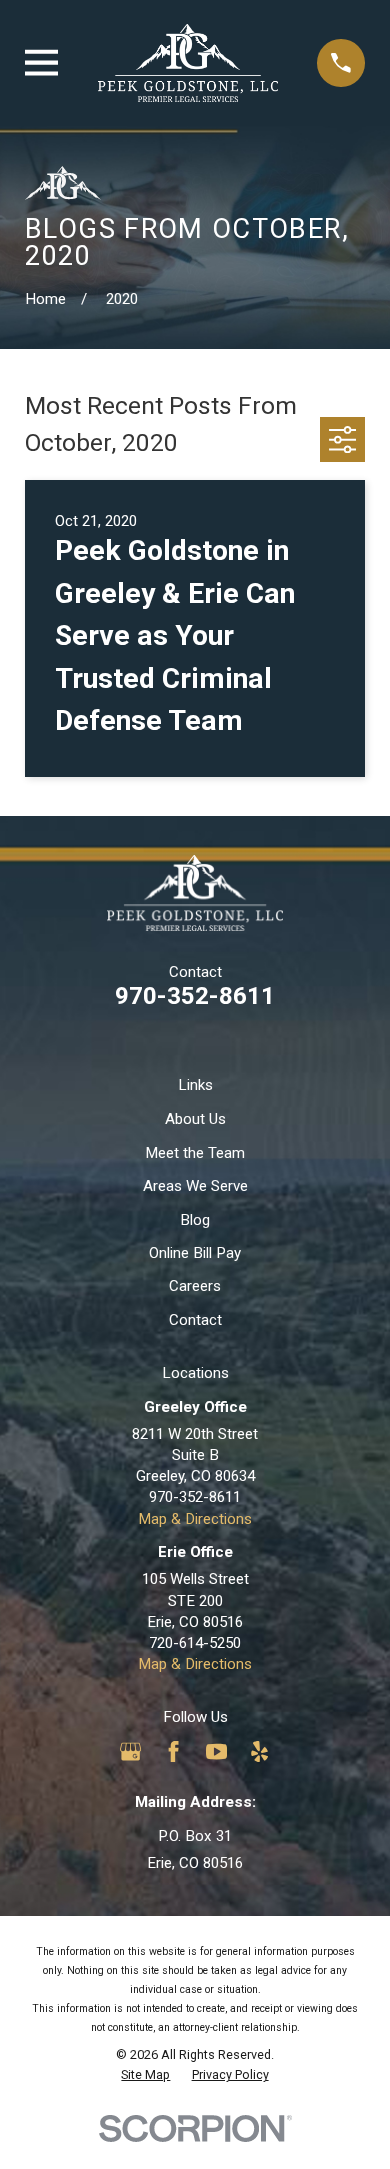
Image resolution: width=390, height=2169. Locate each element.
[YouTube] (216, 1751)
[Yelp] (259, 1751)
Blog (195, 1220)
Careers (195, 1286)
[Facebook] (173, 1751)
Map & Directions (195, 1519)
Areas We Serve (195, 1186)
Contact (195, 1320)
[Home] (188, 63)
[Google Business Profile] (130, 1751)
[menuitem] (145, 2075)
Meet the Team (195, 1153)
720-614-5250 (195, 1643)
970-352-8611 (195, 996)
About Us (195, 1119)
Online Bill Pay (195, 1253)
